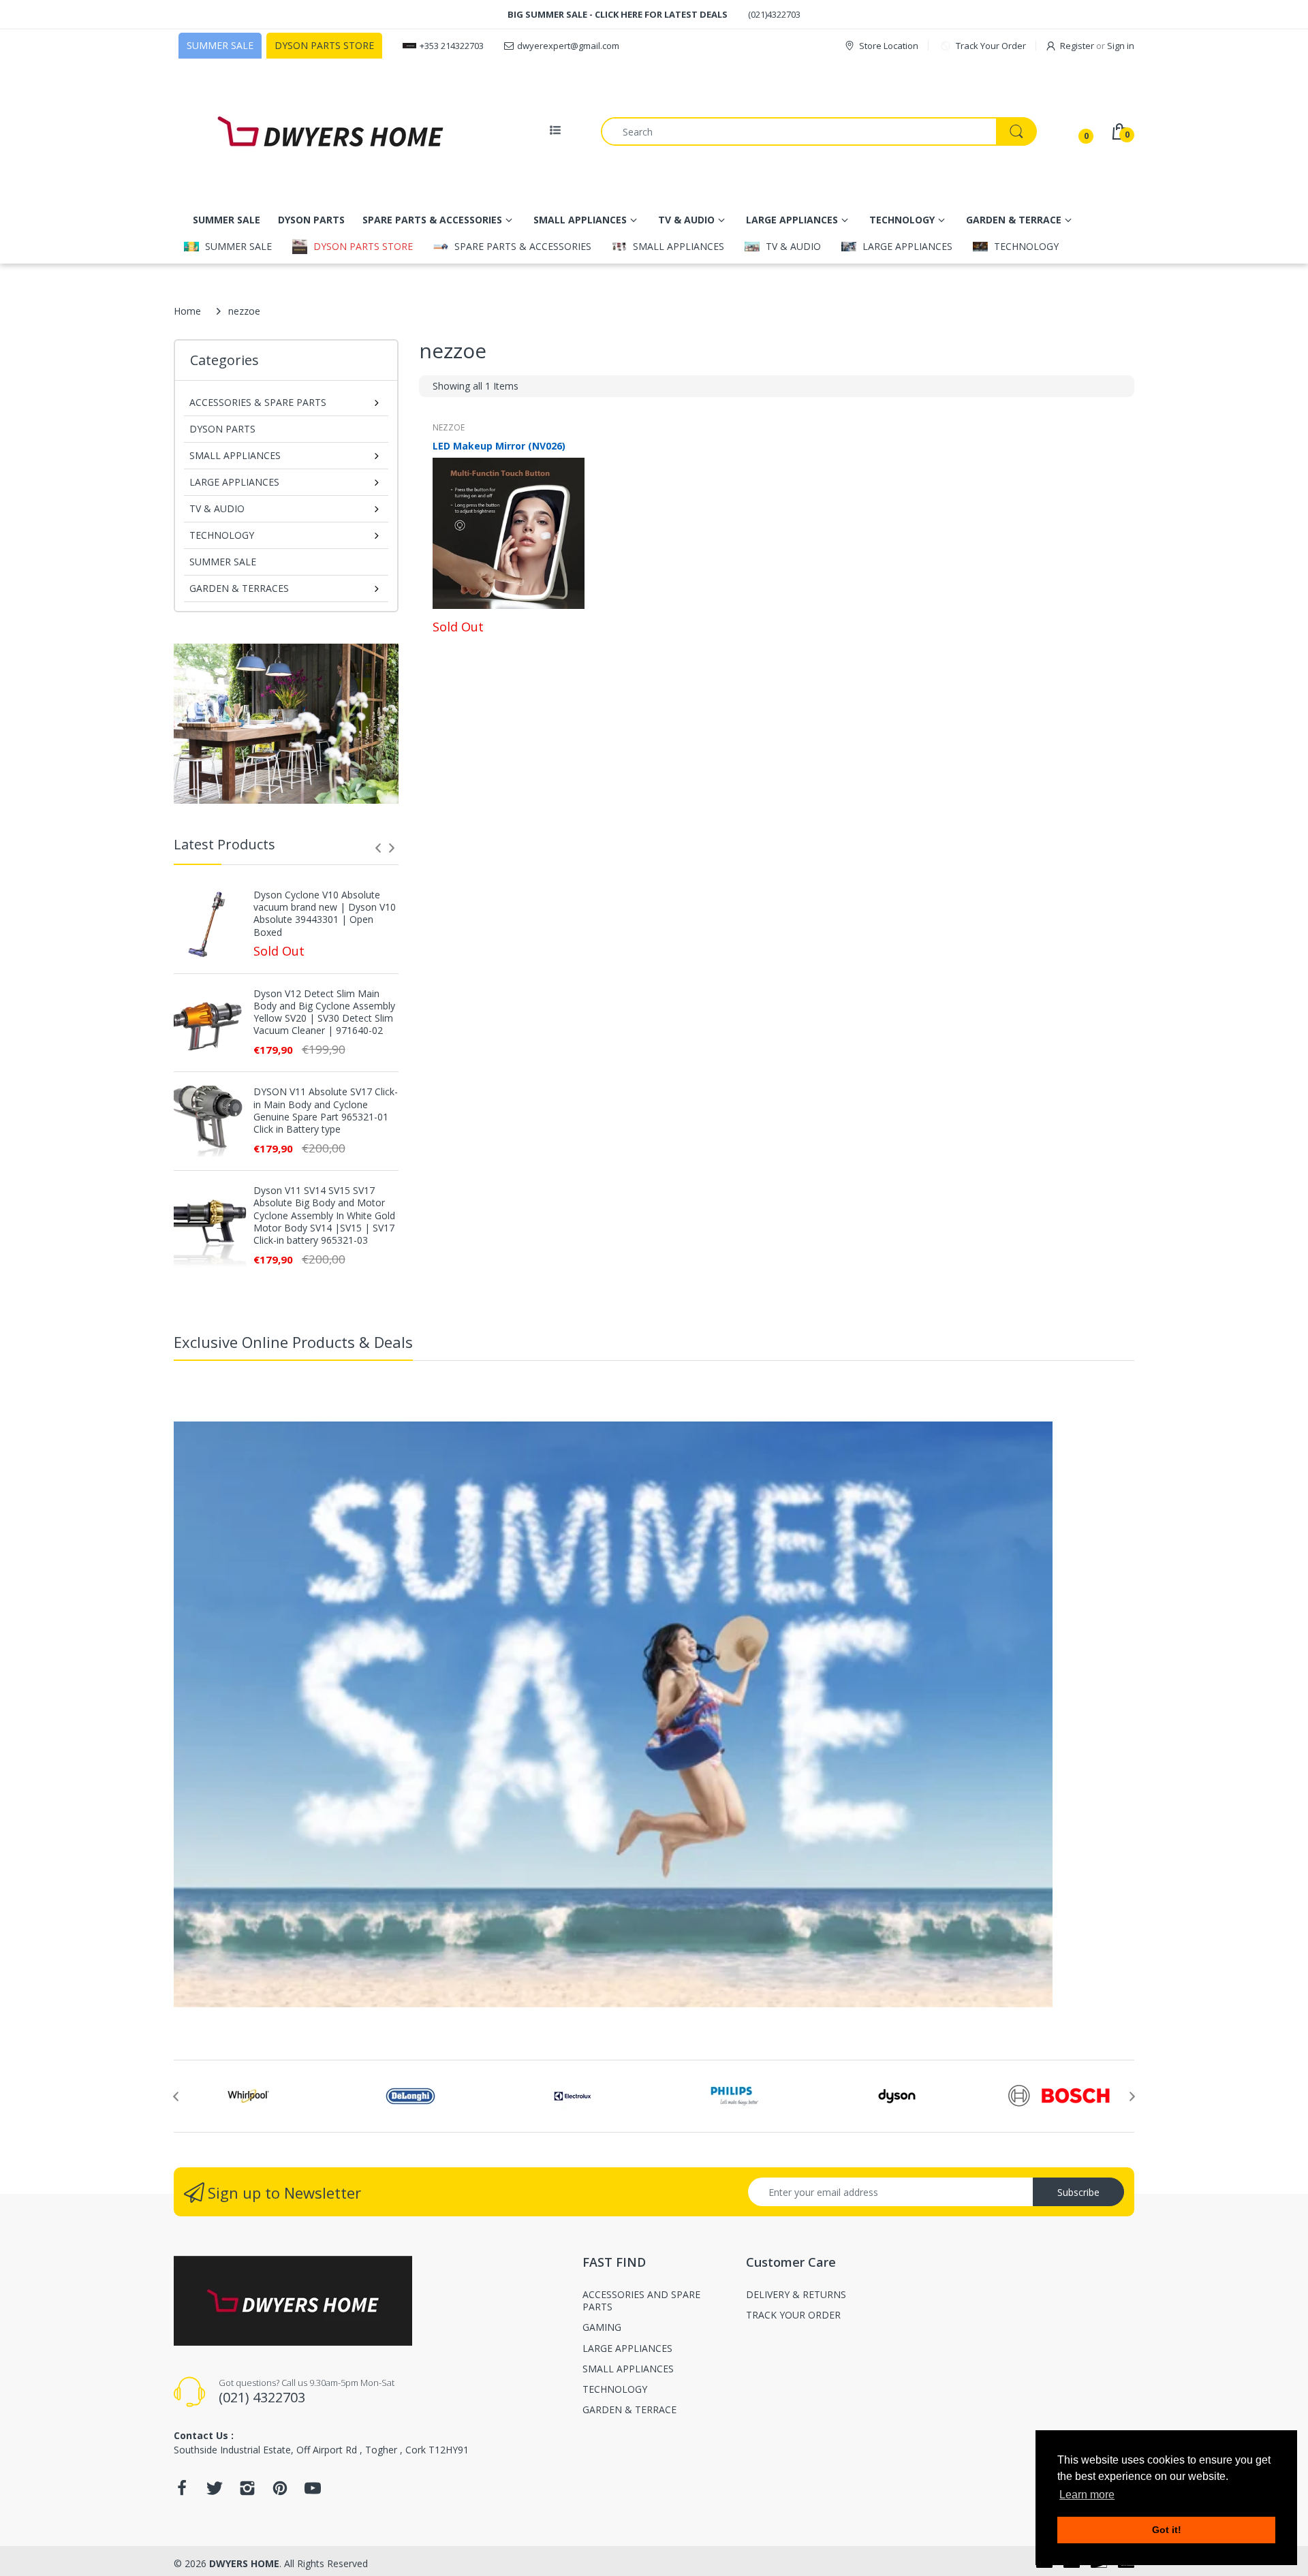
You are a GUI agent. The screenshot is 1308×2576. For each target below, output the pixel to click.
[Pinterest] (280, 2492)
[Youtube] (313, 2492)
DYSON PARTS (222, 429)
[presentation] (378, 848)
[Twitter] (215, 2492)
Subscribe (1078, 2192)
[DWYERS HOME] (330, 131)
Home (187, 311)
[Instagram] (247, 2492)
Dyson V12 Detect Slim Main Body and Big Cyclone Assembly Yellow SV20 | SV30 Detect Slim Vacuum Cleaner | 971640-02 (324, 1012)
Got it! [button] (1167, 2530)
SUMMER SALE (223, 562)
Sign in (1121, 46)
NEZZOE (449, 427)
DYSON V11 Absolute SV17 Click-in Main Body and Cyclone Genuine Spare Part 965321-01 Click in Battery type (326, 1111)
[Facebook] (182, 2492)
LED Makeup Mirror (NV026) (499, 446)
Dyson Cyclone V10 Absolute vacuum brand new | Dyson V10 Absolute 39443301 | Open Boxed (325, 914)
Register (1077, 46)
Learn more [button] (1087, 2495)
